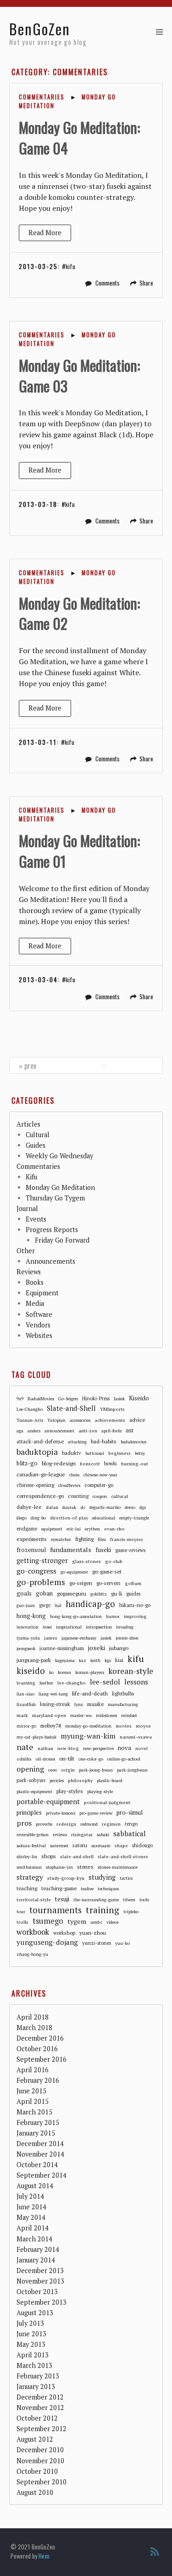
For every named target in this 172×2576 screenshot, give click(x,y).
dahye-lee (29, 1507)
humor (113, 1616)
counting (78, 1496)
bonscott (90, 1464)
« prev (28, 1066)
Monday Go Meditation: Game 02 (79, 613)
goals (24, 1593)
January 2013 (36, 2386)
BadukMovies (41, 1399)
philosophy (80, 1780)
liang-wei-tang (53, 1694)
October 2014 (37, 2165)
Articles (28, 1124)
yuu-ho (122, 1943)
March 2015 (34, 2112)
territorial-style (34, 1899)
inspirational (69, 1627)
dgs (143, 1507)
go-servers (108, 1583)
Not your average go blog (48, 42)
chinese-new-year (100, 1475)
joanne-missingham (62, 1648)
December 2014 (40, 2144)
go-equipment (74, 1572)
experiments (32, 1539)
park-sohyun (31, 1780)
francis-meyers (127, 1539)
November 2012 (40, 2408)
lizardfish (26, 1704)
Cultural (38, 1135)
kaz (83, 1660)
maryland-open (49, 1715)
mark (22, 1715)
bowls (111, 1463)
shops (49, 1856)
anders (34, 1431)
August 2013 (35, 2313)
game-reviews (130, 1550)
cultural (119, 1496)
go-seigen (81, 1583)
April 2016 (33, 2070)
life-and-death (90, 1693)
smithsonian (29, 1867)
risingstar (82, 1834)
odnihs (24, 1759)
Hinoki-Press (96, 1398)
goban (44, 1593)
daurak (69, 1507)
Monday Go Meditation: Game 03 (79, 375)
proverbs (44, 1824)
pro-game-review (96, 1813)
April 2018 (33, 2017)
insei (47, 1627)
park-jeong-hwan (96, 1770)
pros (24, 1823)
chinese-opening (35, 1485)
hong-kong (31, 1616)
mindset (129, 1715)
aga (20, 1431)
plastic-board (110, 1781)
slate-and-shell (77, 1856)
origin (68, 1770)
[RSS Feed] (155, 2552)
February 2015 (38, 2122)
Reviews (29, 1272)
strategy (30, 1877)
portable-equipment (48, 1801)
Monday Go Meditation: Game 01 (79, 851)
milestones (106, 1715)
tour (21, 1912)
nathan (45, 1748)
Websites (39, 1335)
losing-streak (55, 1704)
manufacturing (123, 1704)
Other (26, 1251)
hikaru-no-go (135, 1605)
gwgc (45, 1605)
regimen (111, 1824)
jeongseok (26, 1649)
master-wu (81, 1715)
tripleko (131, 1912)
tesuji (62, 1899)
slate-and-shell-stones (123, 1856)
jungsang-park (34, 1660)
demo (130, 1507)
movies (124, 1726)
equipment (52, 1529)
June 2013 (31, 2334)
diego (22, 1518)
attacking (77, 1442)
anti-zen (88, 1431)
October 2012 (37, 2418)
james (51, 1638)
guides (133, 1594)
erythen (92, 1529)
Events (36, 1219)
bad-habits (104, 1441)
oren (53, 1770)
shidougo (142, 1845)
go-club (114, 1561)
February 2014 (38, 2249)
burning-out (135, 1464)
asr (130, 1430)
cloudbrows (69, 1485)
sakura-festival (31, 1846)
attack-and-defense (40, 1441)
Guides (36, 1145)
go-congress (36, 1571)
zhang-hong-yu (32, 1954)
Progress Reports (52, 1230)
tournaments (55, 1910)
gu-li (117, 1593)
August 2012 (35, 2439)
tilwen (129, 1900)
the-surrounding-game (96, 1900)
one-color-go (91, 1759)
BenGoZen (40, 29)
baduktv (72, 1453)
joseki (97, 1648)
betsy (140, 1453)
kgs (108, 1660)
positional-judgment (107, 1802)
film (102, 1539)
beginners (119, 1453)
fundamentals (71, 1549)
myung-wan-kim (88, 1736)
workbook (33, 1932)
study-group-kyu (66, 1878)
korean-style (131, 1671)
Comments (108, 283)
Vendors (38, 1325)
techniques (108, 1889)
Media (35, 1303)
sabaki (103, 1835)
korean (64, 1672)
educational (104, 1518)
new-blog (68, 1748)
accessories (80, 1420)
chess (74, 1475)
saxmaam (101, 1846)
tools (144, 1900)
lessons (136, 1682)
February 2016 (38, 2080)
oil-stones (45, 1759)
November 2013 (40, 2281)
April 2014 (33, 2228)
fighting (84, 1539)
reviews (60, 1835)
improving (135, 1616)
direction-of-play (69, 1518)
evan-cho (114, 1529)
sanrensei (59, 1846)
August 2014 (35, 2186)
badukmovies (133, 1442)
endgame (27, 1529)
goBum (133, 1583)
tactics (126, 1878)
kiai (119, 1660)
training (103, 1910)
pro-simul (130, 1812)
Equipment (42, 1293)
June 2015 (31, 2091)
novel (141, 1748)
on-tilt (67, 1759)
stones (85, 1867)
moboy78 (51, 1726)
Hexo (44, 2556)
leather (46, 1683)
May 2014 (31, 2217)
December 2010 (40, 2450)
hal (58, 1605)
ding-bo (38, 1518)
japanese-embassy (79, 1638)
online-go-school (124, 1759)
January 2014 (36, 2260)
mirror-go (26, 1726)
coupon (100, 1496)
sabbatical (130, 1833)
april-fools (111, 1431)
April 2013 (33, 2355)
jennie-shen (127, 1638)
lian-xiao (25, 1694)
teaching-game (59, 1888)
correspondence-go (40, 1496)
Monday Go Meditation (60, 1187)
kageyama (65, 1660)
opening (30, 1769)
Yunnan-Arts (30, 1420)
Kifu (31, 1177)
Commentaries (42, 97)
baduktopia (37, 1452)
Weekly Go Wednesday (59, 1156)
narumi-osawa (136, 1737)
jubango (119, 1648)
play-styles (70, 1791)
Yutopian (56, 1420)
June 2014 (31, 2207)
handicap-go (90, 1604)
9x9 (20, 1399)
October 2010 (37, 2471)
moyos (143, 1726)
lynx (79, 1704)
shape (121, 1845)
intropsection (99, 1627)
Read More (45, 233)
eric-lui (74, 1529)
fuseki (103, 1550)
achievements (110, 1420)
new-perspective (98, 1748)
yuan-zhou (93, 1933)
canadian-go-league (41, 1474)
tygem (77, 1921)
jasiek (106, 1638)
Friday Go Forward (62, 1240)
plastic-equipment (34, 1792)
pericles (57, 1781)
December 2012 (40, 2397)
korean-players (90, 1672)
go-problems (41, 1582)
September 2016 (42, 2059)
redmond (89, 1824)
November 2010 (40, 2461)
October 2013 (37, 2292)
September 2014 (42, 2175)
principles (29, 1812)
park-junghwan (132, 1770)
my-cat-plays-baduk (36, 1737)
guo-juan (26, 1605)
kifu (70, 266)
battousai (95, 1453)
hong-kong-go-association (76, 1616)
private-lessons (61, 1813)
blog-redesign (59, 1463)
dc (83, 1507)
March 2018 (34, 2028)
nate (25, 1747)
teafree (87, 1889)
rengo (131, 1824)
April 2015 (33, 2101)
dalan (52, 1507)
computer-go (99, 1485)
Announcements (50, 1261)
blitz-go (27, 1463)
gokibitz (99, 1594)
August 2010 (35, 2492)
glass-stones (86, 1561)
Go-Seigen (68, 1399)
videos (112, 1922)
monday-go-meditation (88, 1726)
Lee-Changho (30, 1409)
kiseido (31, 1671)
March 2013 (34, 2365)
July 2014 (30, 2196)
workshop (64, 1933)
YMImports (112, 1409)
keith (95, 1660)
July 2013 (30, 2323)
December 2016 (40, 2038)
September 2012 (42, 2429)
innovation (28, 1627)
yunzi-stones (97, 1943)
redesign (66, 1824)
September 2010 (42, 2482)
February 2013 (38, 2376)
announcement (59, 1431)
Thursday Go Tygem (55, 1198)
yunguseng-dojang (47, 1942)
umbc (96, 1922)
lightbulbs (123, 1694)
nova (125, 1748)
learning (26, 1683)
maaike (95, 1704)
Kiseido (139, 1398)
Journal (27, 1208)
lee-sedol (105, 1682)
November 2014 (40, 2154)
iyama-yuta (28, 1638)
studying (102, 1877)
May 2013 (31, 2344)
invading (125, 1627)
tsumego (48, 1921)
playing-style (100, 1792)
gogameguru (72, 1593)
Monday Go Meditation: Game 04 (79, 138)
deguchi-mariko (105, 1507)
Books (35, 1282)
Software (39, 1314)
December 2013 (40, 2271)
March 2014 (34, 2239)
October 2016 (37, 2049)
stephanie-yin (59, 1867)
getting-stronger (42, 1560)
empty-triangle (134, 1518)
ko (51, 1672)
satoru (80, 1845)
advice (137, 1420)
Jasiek (119, 1399)
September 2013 (42, 2302)
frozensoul (31, 1550)
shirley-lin (27, 1857)
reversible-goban (33, 1835)
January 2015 (36, 2133)
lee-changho (72, 1683)
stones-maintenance (118, 1867)
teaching (27, 1888)
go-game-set (107, 1571)
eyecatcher (61, 1539)
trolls (22, 1922)
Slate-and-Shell (71, 1408)
